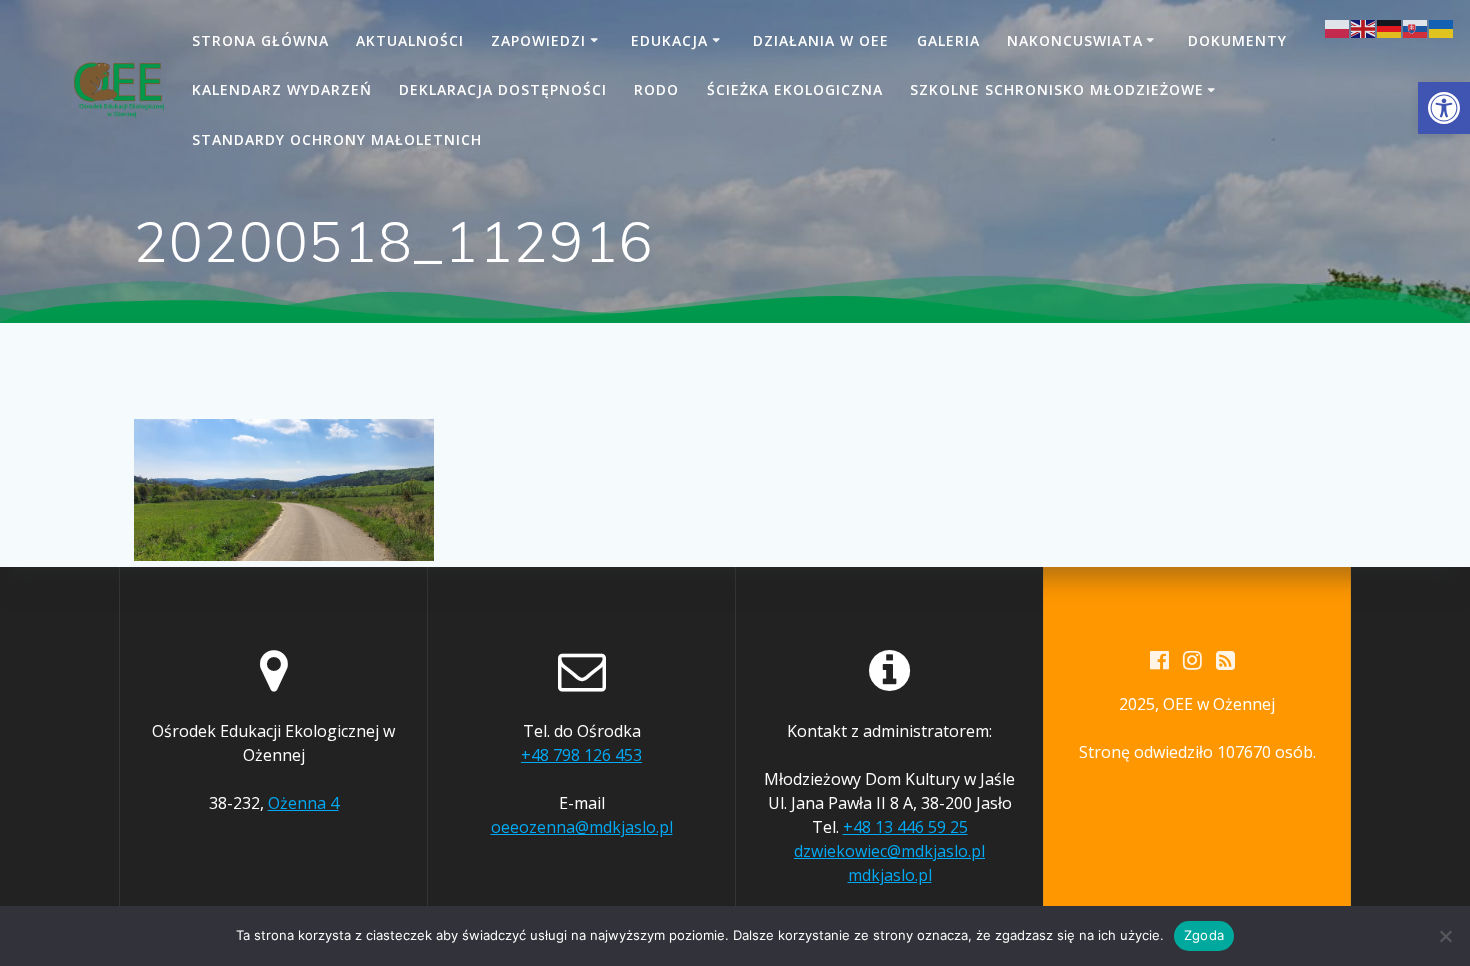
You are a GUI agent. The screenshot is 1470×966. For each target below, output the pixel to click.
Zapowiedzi (538, 40)
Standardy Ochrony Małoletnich (337, 139)
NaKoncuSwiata (1075, 40)
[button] (1444, 108)
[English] (1364, 27)
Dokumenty (1237, 40)
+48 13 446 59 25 (905, 827)
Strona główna (260, 40)
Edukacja (669, 40)
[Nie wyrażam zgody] (1445, 936)
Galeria (948, 40)
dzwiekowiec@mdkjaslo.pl (889, 851)
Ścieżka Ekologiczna (795, 89)
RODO (656, 89)
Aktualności (410, 40)
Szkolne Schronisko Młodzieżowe (1057, 89)
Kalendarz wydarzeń (282, 89)
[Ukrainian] (1442, 27)
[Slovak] (1416, 27)
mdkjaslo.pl (890, 875)
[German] (1390, 27)
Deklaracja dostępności (503, 89)
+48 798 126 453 (581, 755)
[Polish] (1338, 27)
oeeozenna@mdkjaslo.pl (582, 827)
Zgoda (1204, 935)
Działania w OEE (821, 40)
